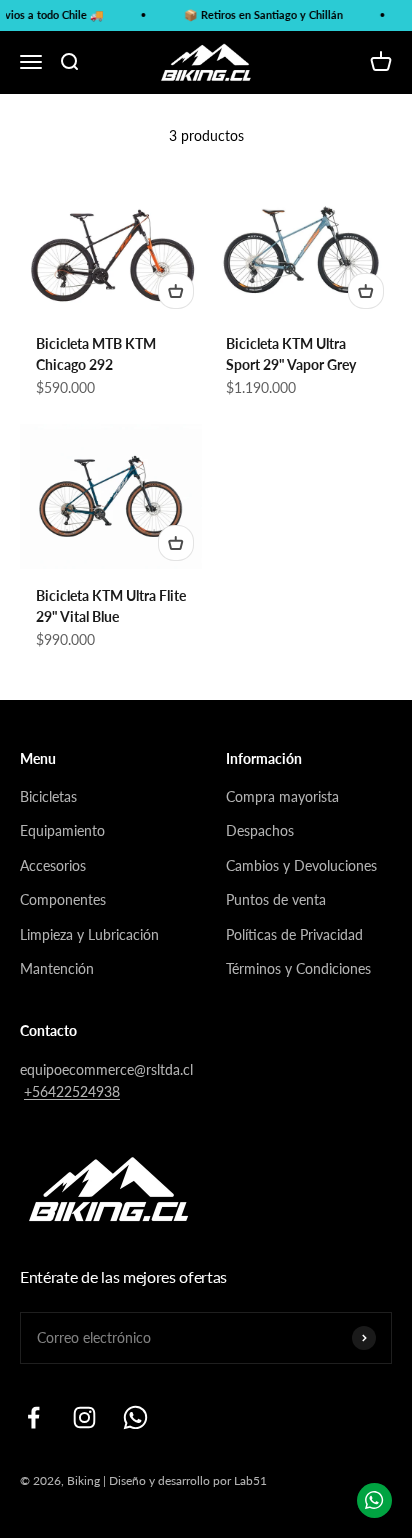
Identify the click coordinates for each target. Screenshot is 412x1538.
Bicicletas (48, 796)
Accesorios (53, 865)
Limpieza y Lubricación (89, 934)
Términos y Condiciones (298, 968)
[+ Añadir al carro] (176, 291)
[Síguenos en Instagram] (84, 1417)
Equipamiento (62, 830)
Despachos (260, 830)
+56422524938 (72, 1091)
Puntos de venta (276, 899)
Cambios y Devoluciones (301, 865)
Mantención (57, 968)
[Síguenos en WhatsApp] (135, 1417)
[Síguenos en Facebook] (33, 1417)
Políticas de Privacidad (294, 934)
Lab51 (250, 1480)
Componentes (63, 899)
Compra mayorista (282, 796)
